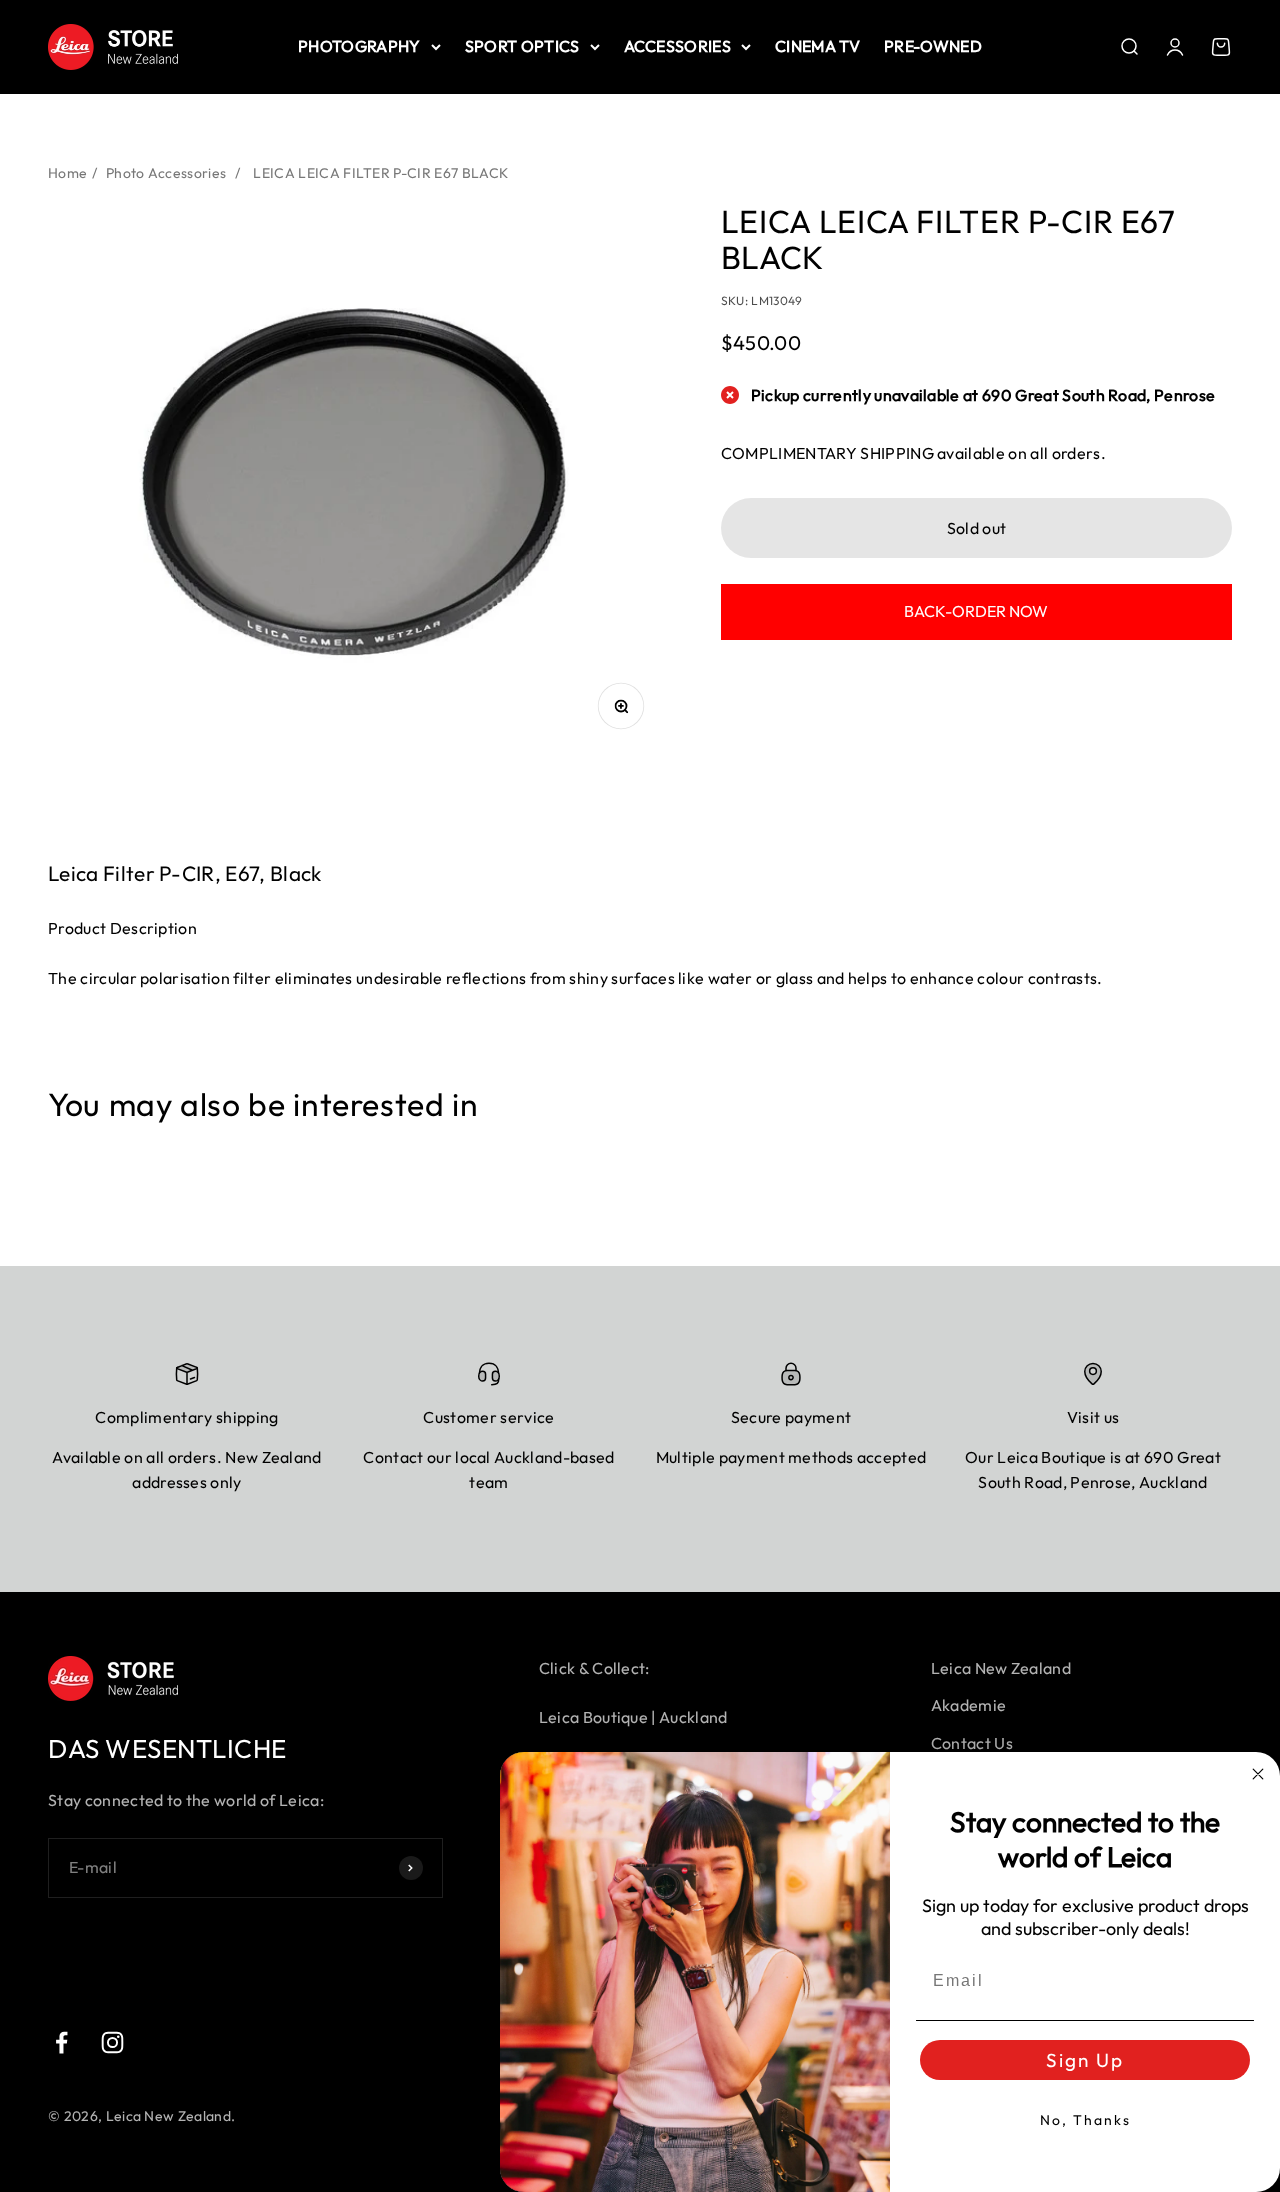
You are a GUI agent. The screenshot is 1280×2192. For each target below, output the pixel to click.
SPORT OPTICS (522, 46)
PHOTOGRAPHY (359, 46)
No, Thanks (1085, 2120)
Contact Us (972, 1743)
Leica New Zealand (1001, 1668)
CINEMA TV (817, 46)
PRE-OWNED (933, 46)
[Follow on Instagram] (112, 2042)
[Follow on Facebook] (61, 2042)
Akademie (969, 1705)
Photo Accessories (166, 173)
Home (67, 173)
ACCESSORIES (678, 46)
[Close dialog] (1258, 1774)
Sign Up (1085, 2060)
